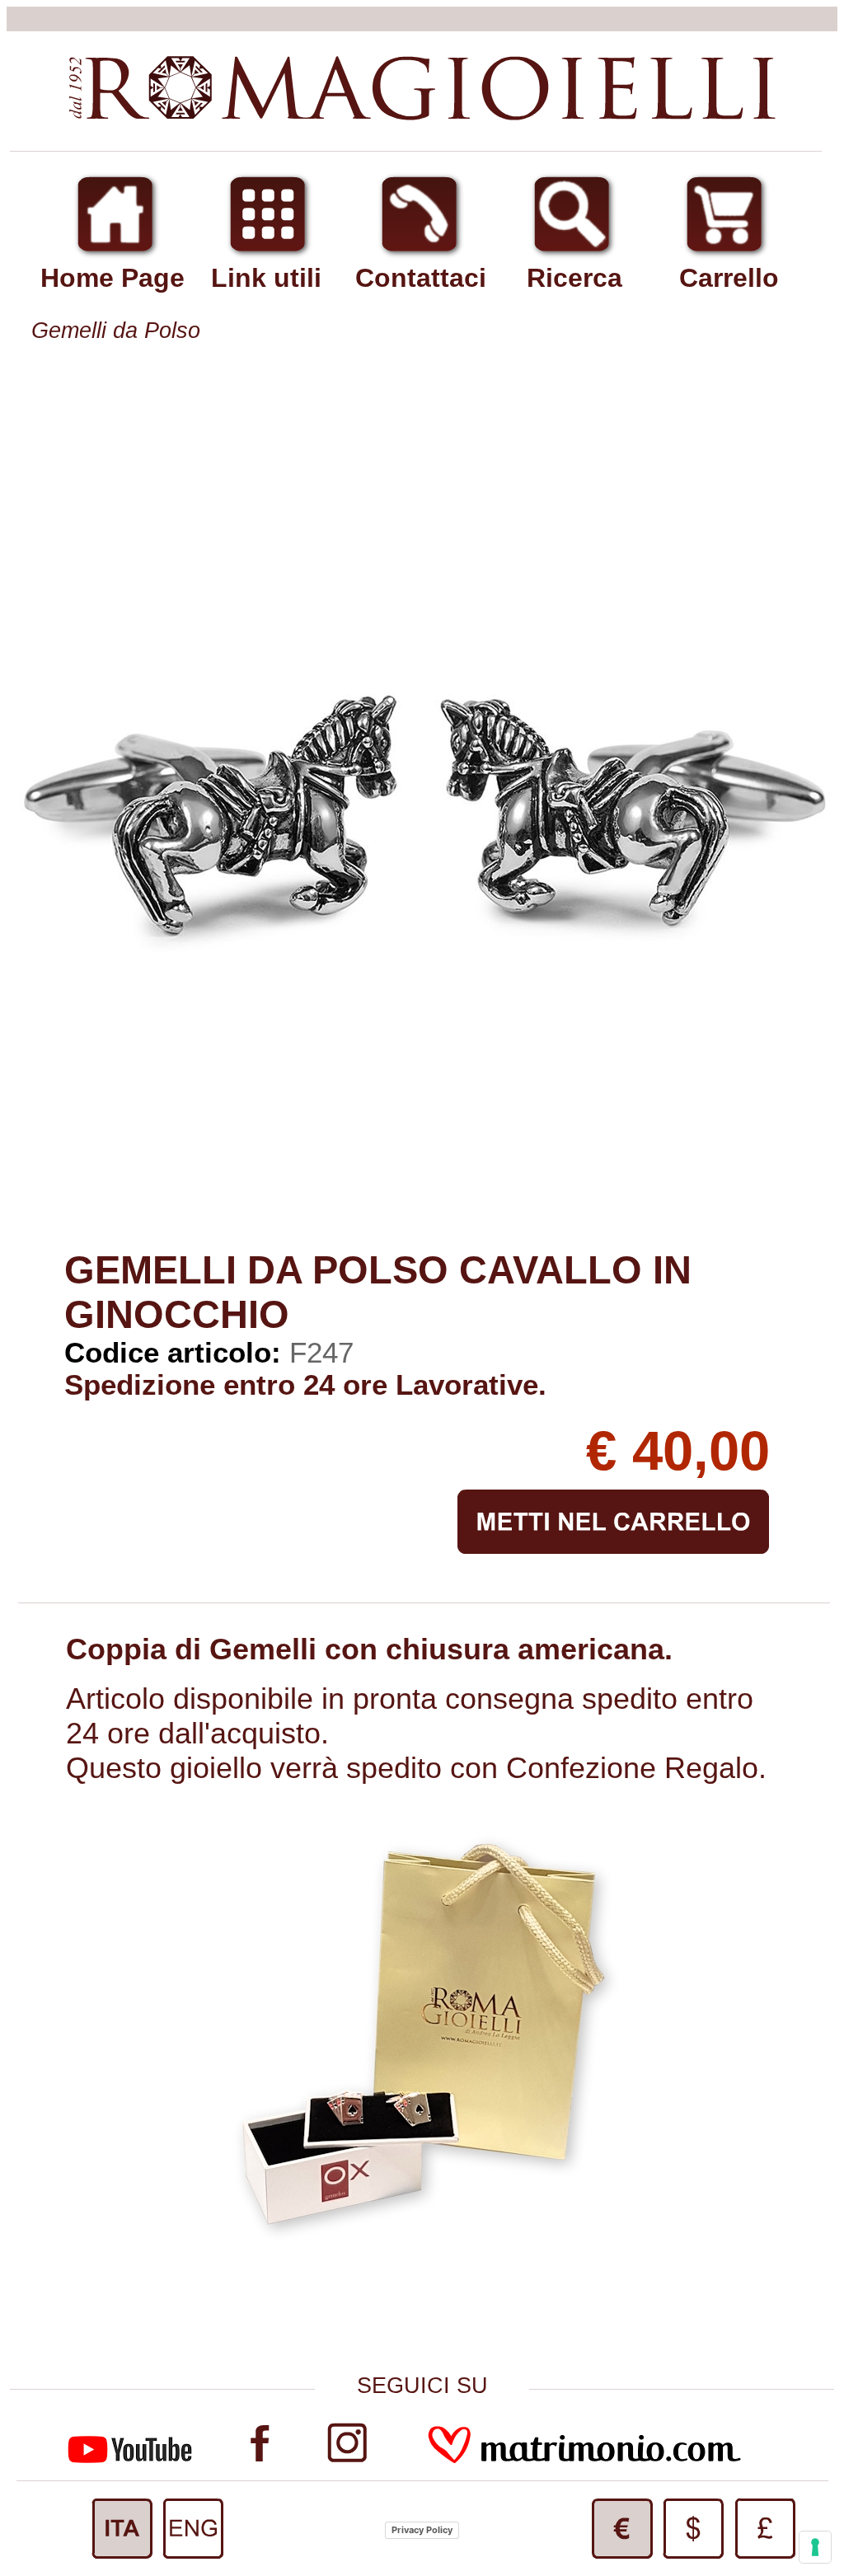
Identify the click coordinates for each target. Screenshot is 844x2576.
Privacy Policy (422, 2530)
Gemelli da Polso (116, 331)
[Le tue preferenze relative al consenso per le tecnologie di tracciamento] (815, 2547)
